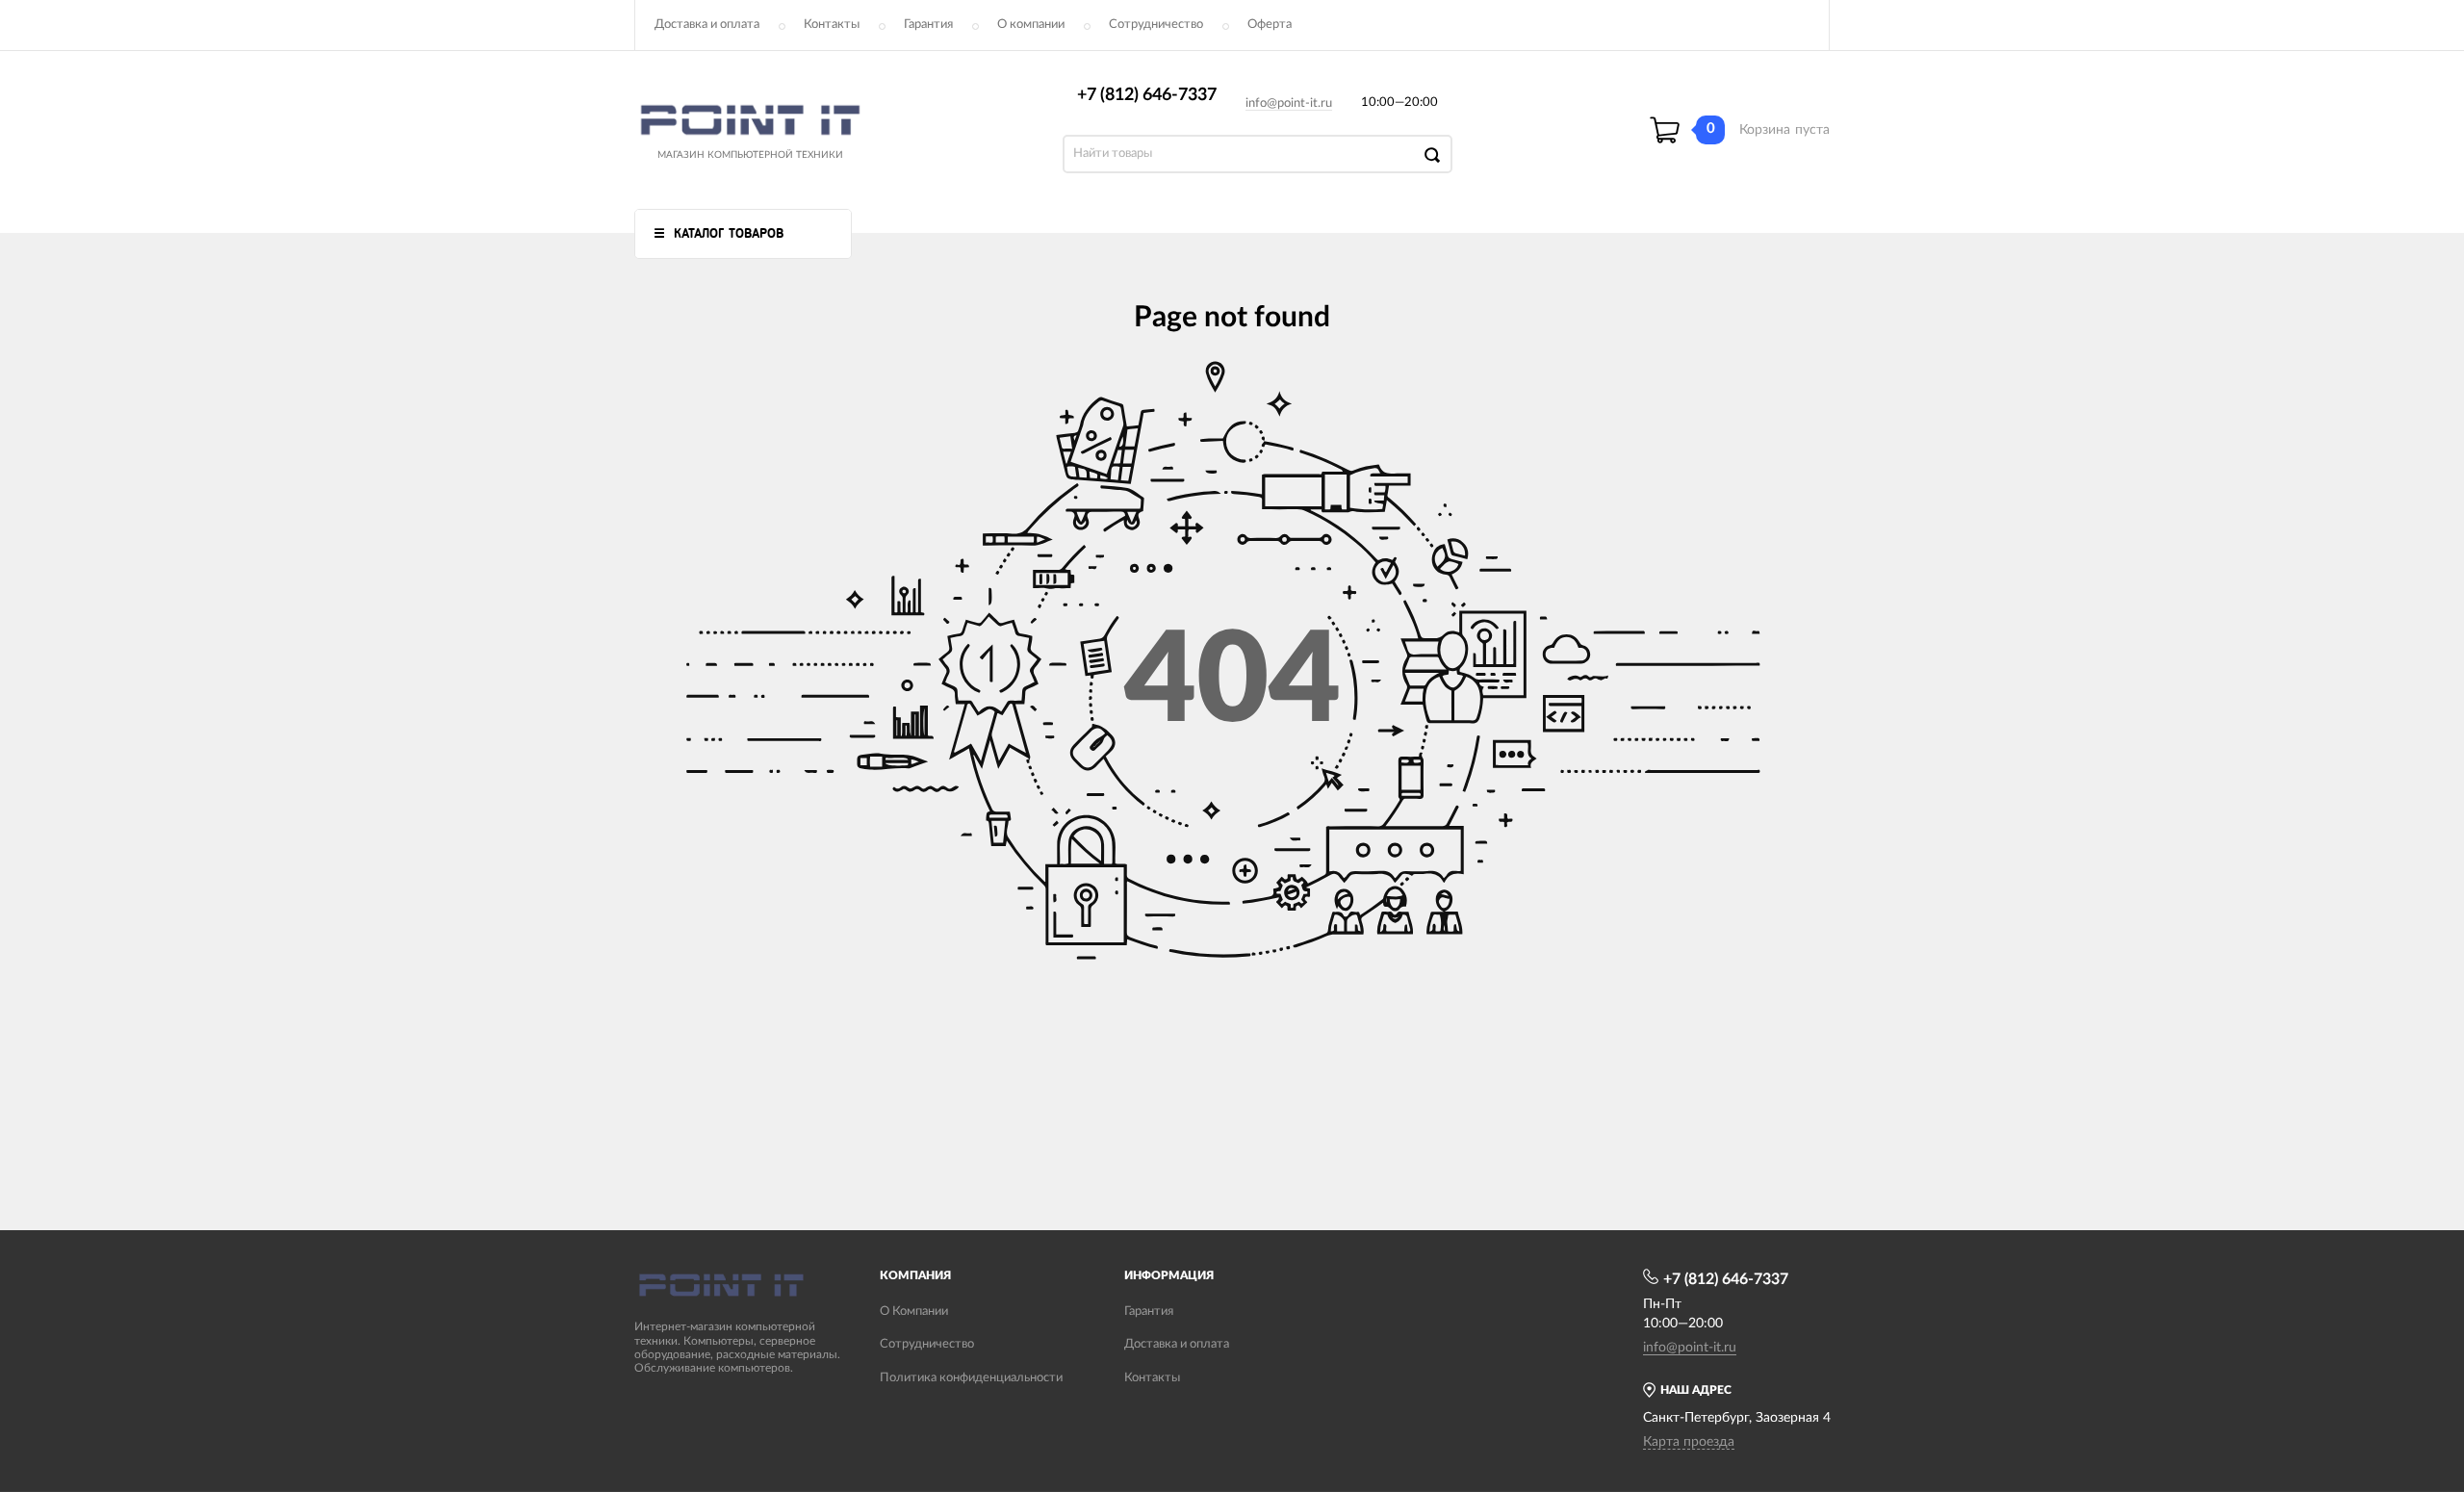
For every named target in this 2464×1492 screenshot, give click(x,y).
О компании (1031, 25)
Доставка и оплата (707, 25)
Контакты (832, 25)
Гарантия (928, 25)
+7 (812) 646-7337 (1147, 95)
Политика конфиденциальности (971, 1378)
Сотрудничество (1156, 25)
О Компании (914, 1312)
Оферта (1270, 25)
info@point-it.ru (1289, 103)
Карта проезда (1689, 1442)
